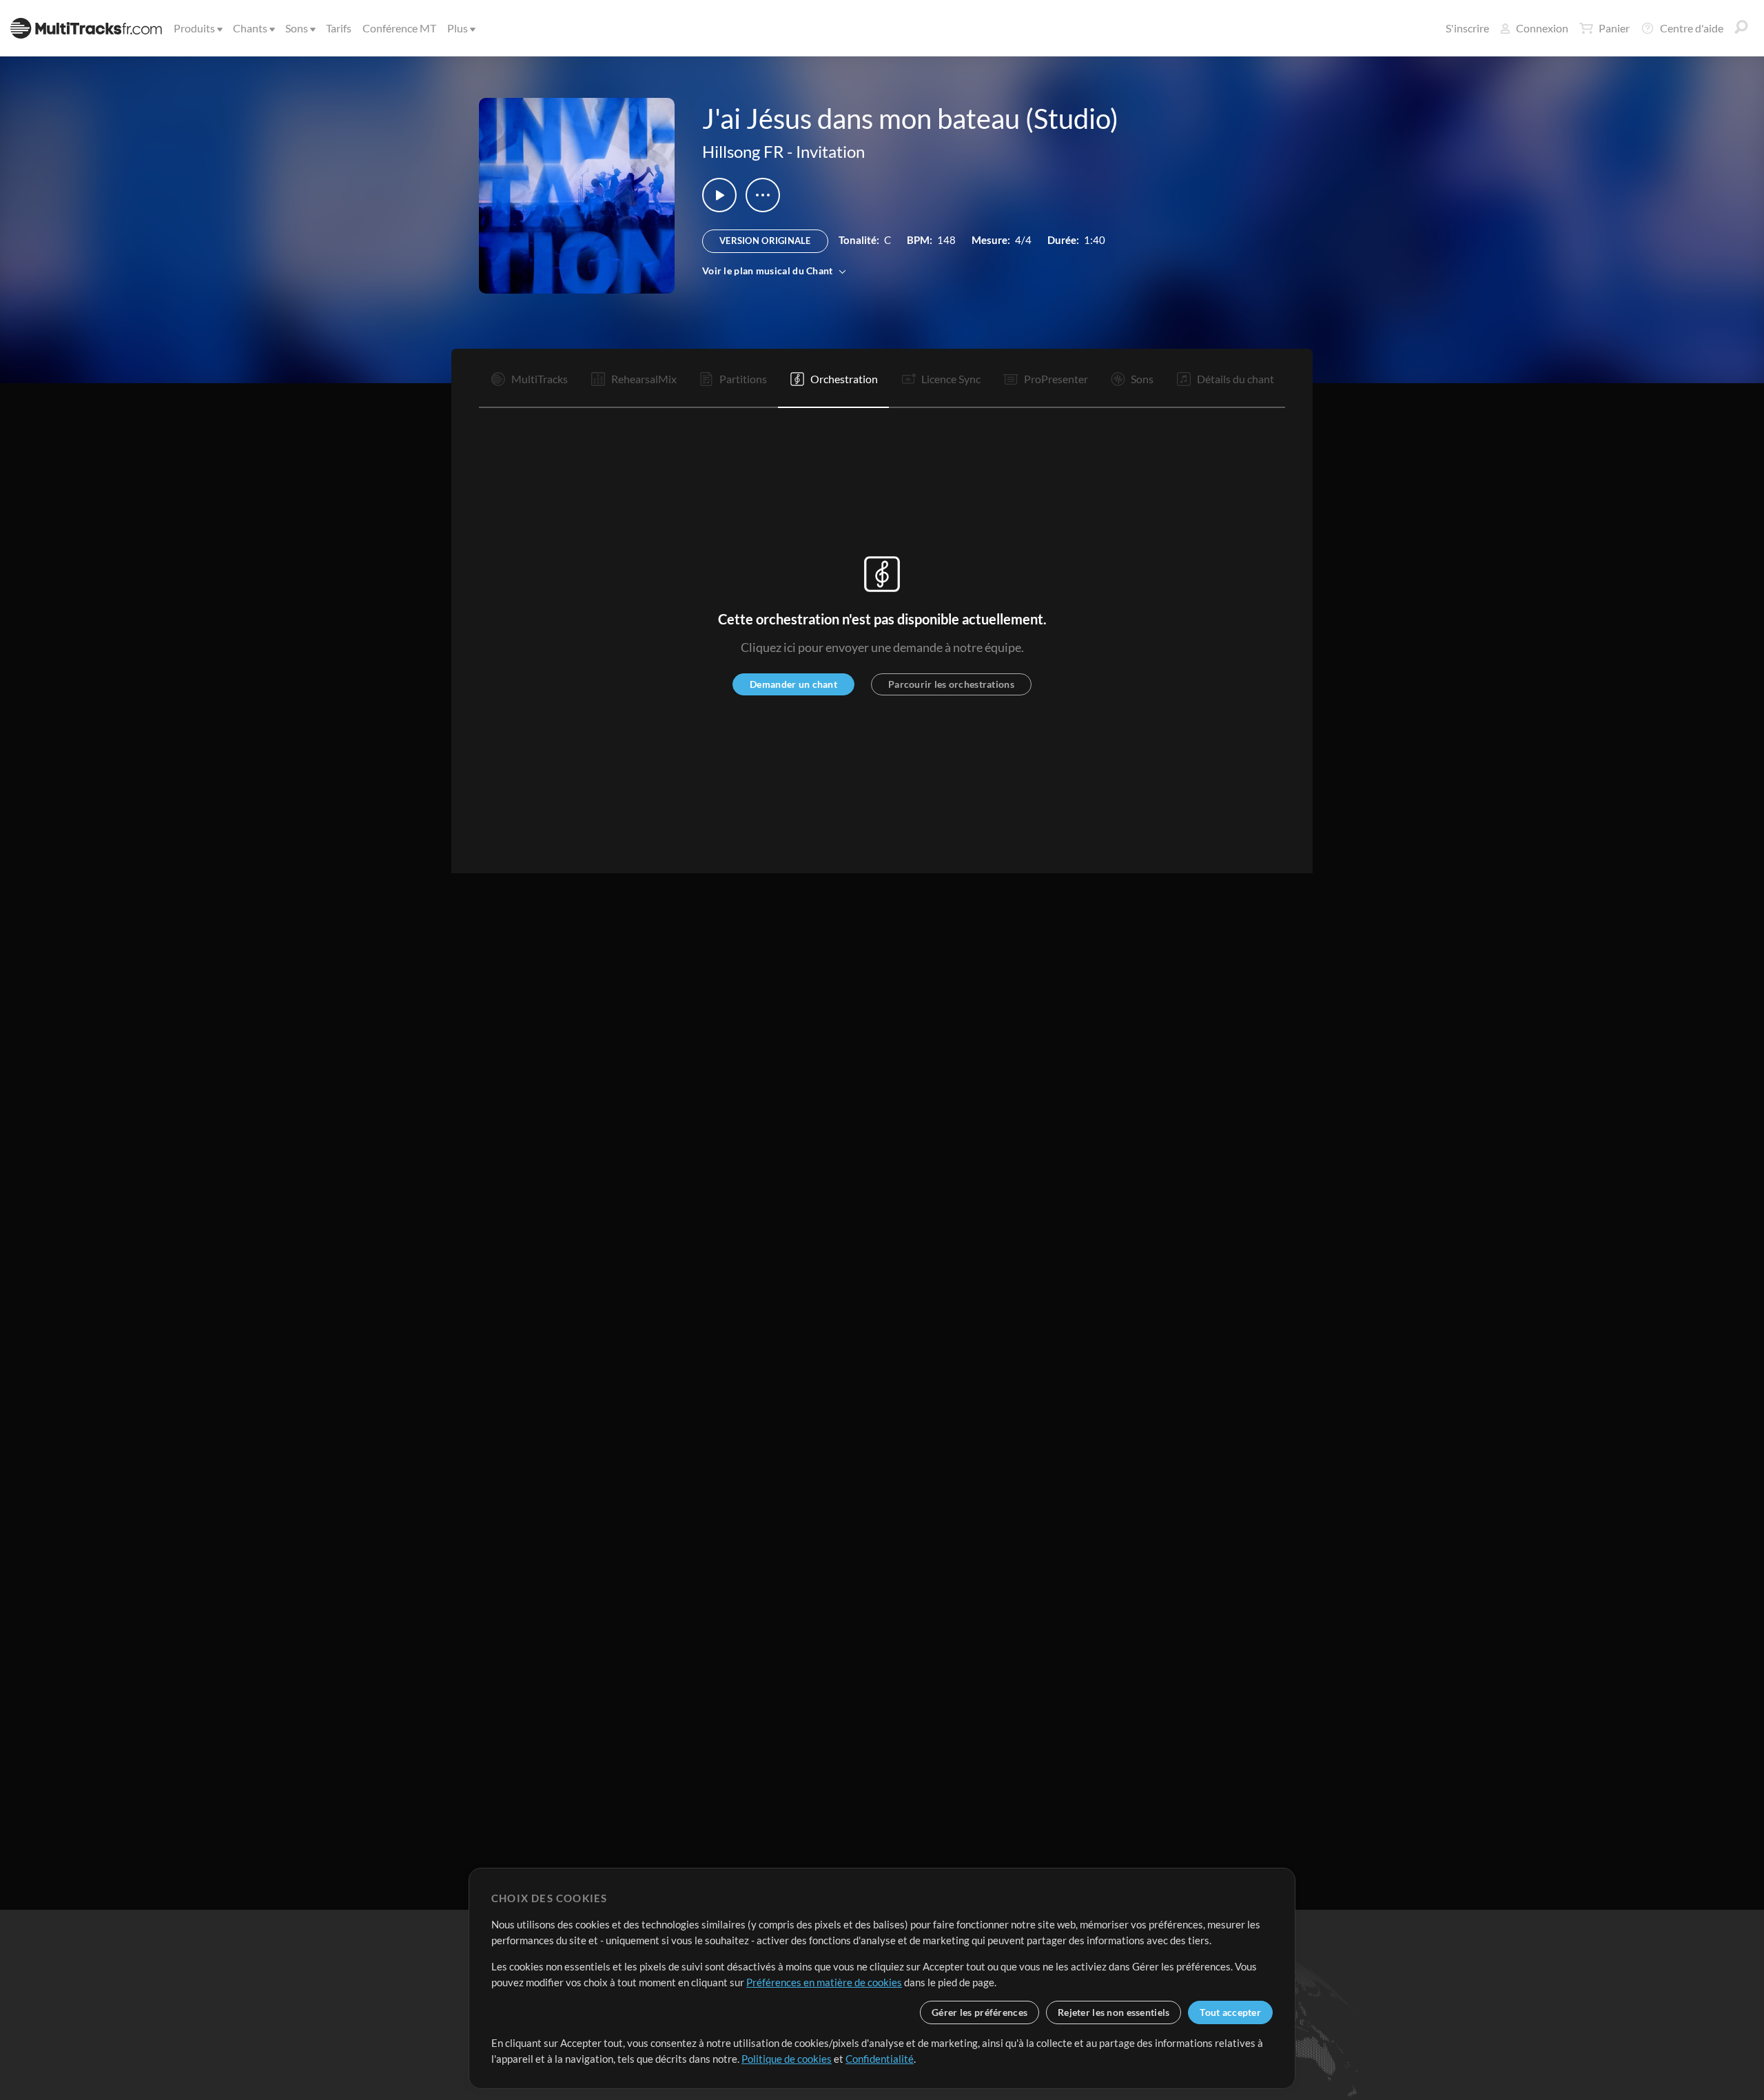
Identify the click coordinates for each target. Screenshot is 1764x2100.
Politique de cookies (787, 2059)
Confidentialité (880, 2059)
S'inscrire (1467, 28)
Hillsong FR (743, 151)
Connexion (1542, 28)
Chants (250, 28)
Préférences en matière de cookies (824, 1982)
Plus (458, 28)
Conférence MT (399, 28)
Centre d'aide (1692, 28)
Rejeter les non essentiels (1114, 2012)
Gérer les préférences (980, 2012)
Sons (297, 28)
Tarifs (339, 28)
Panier (1614, 28)
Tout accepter (1230, 2012)
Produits (194, 28)
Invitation (830, 151)
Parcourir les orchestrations (951, 684)
